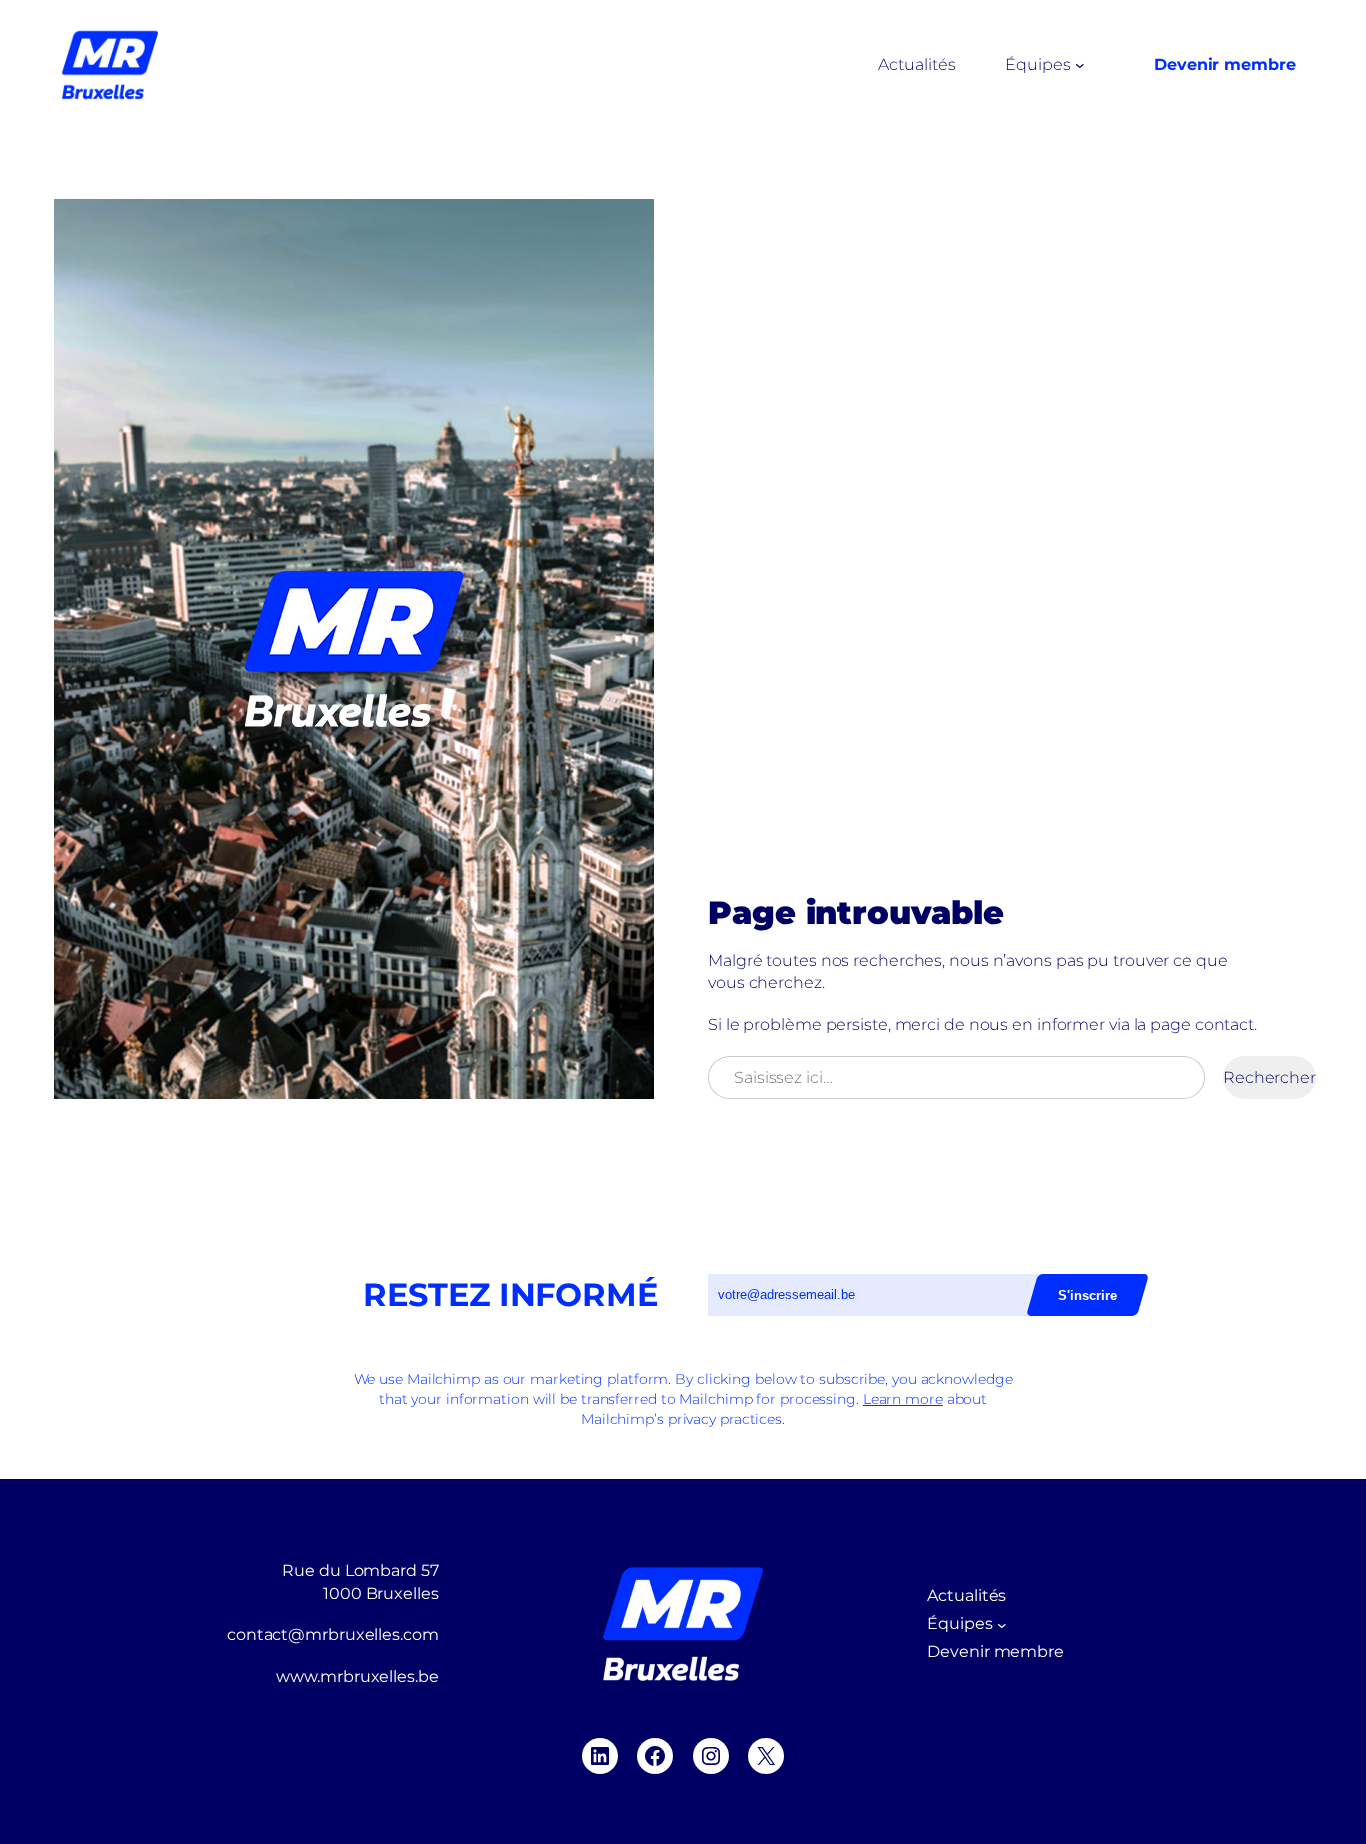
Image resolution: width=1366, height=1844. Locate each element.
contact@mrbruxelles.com (333, 1634)
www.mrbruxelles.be (357, 1676)
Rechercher (1269, 1077)
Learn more (903, 1399)
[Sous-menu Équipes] (1080, 65)
